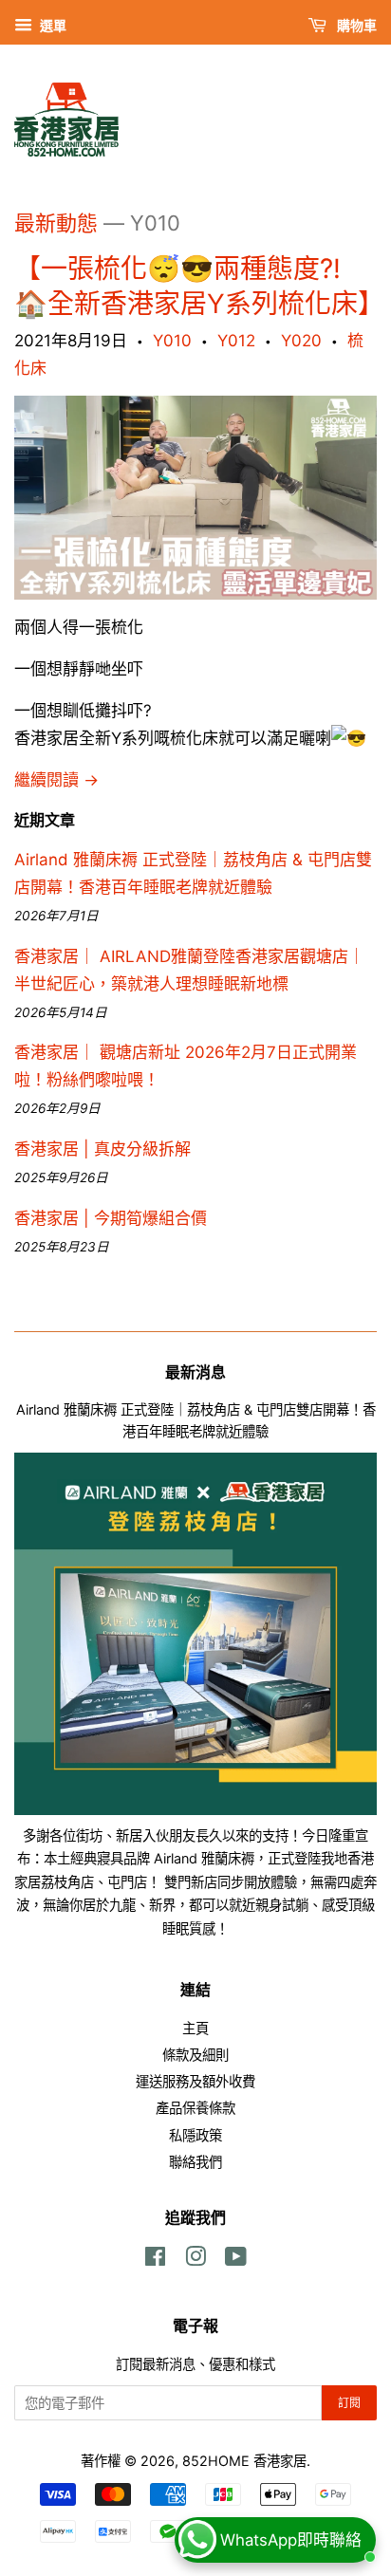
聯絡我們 (195, 2162)
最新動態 (56, 223)
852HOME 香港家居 (244, 2461)
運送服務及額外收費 (195, 2081)
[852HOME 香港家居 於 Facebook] (155, 2260)
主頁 (195, 2028)
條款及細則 (195, 2055)
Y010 (172, 341)
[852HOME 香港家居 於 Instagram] (195, 2260)
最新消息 (195, 1372)
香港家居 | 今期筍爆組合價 (111, 1218)
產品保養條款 (195, 2108)
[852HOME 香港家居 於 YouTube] (236, 2260)
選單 (52, 25)
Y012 (236, 341)
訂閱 (349, 2403)
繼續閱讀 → (56, 780)
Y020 (301, 341)
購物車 (355, 25)
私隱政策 (195, 2135)
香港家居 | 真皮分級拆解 (102, 1149)
